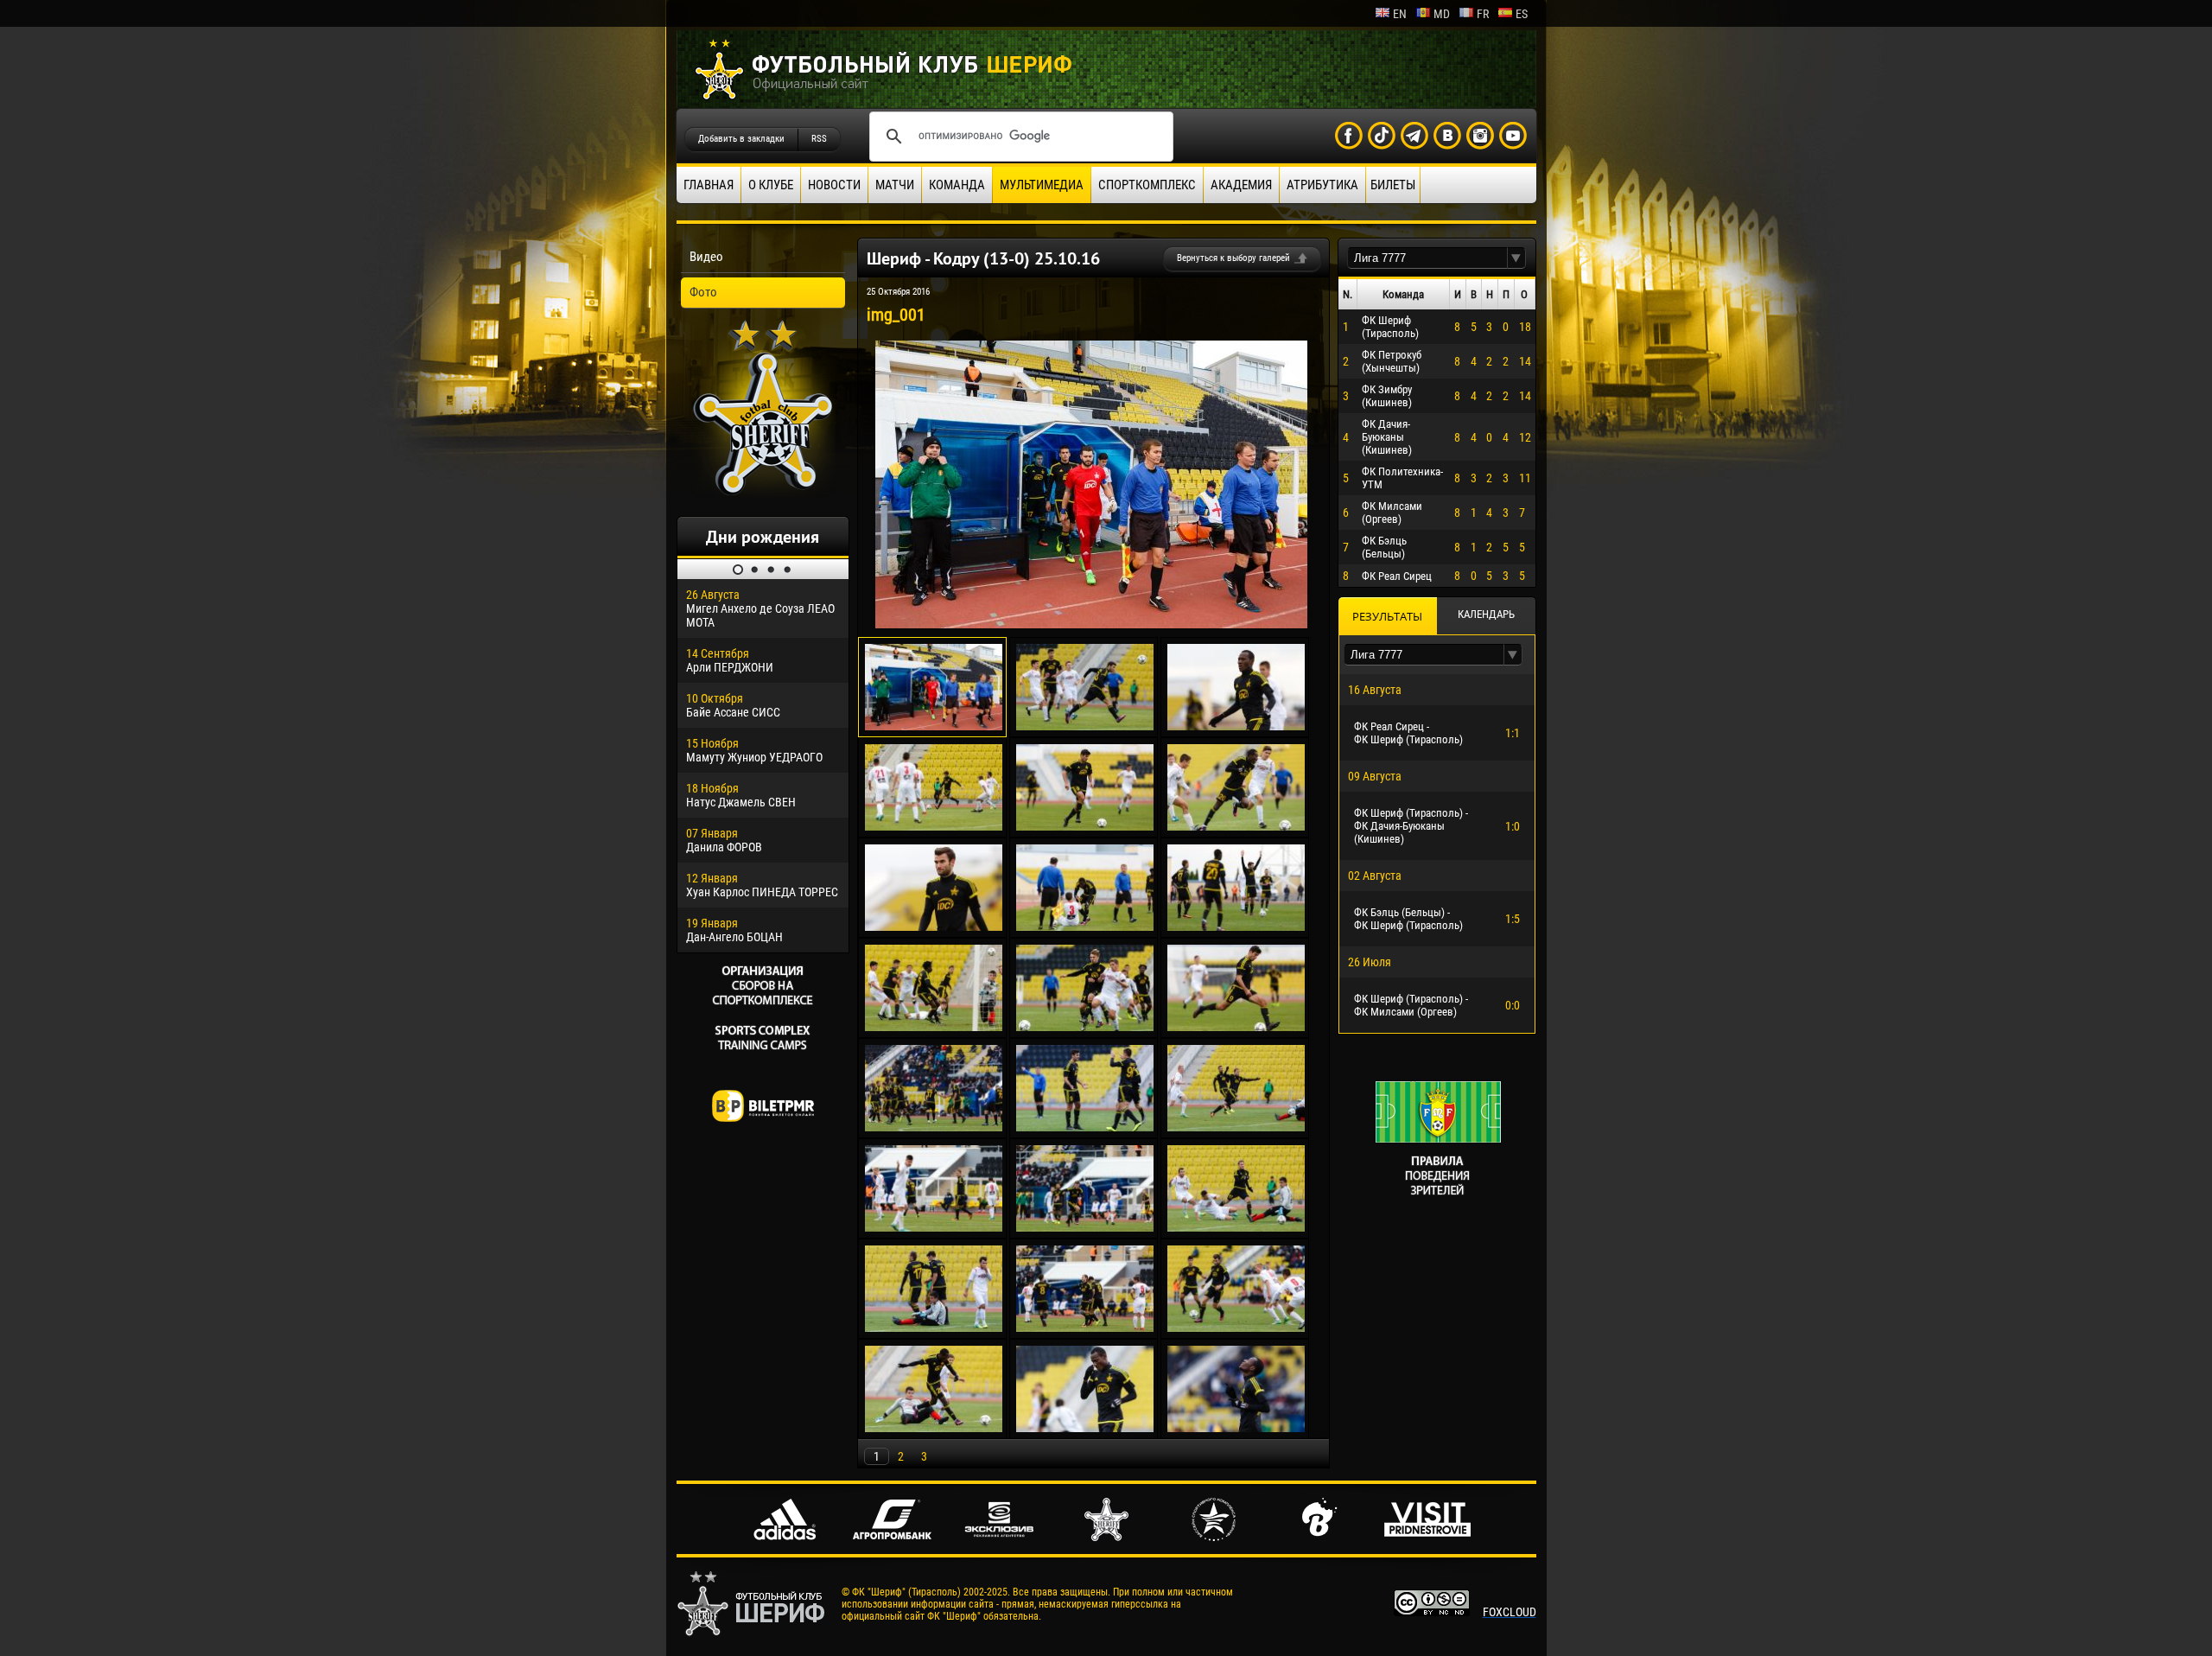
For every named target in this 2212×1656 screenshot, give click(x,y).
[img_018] (1236, 1227)
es (1522, 14)
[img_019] (934, 1328)
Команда (957, 185)
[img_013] (934, 1127)
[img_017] (1085, 1227)
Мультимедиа (1042, 185)
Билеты (1393, 185)
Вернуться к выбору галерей (1233, 258)
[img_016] (934, 1227)
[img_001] (1091, 624)
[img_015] (1236, 1127)
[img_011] (1085, 1027)
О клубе (771, 185)
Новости (834, 185)
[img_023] (1085, 1428)
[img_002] (1085, 726)
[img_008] (1085, 927)
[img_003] (1236, 726)
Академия (1241, 185)
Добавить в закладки (741, 139)
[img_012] (1236, 1027)
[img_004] (934, 826)
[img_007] (934, 927)
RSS (819, 139)
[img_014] (1085, 1127)
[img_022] (934, 1428)
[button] (1516, 258)
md (1442, 14)
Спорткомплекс (1147, 185)
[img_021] (1236, 1328)
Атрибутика (1322, 185)
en (1400, 14)
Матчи (895, 185)
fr (1483, 14)
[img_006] (1236, 826)
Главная (709, 185)
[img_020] (1085, 1328)
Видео (706, 257)
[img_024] (1236, 1428)
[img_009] (1236, 927)
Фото (703, 292)
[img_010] (934, 1027)
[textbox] (1427, 258)
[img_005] (1085, 826)
